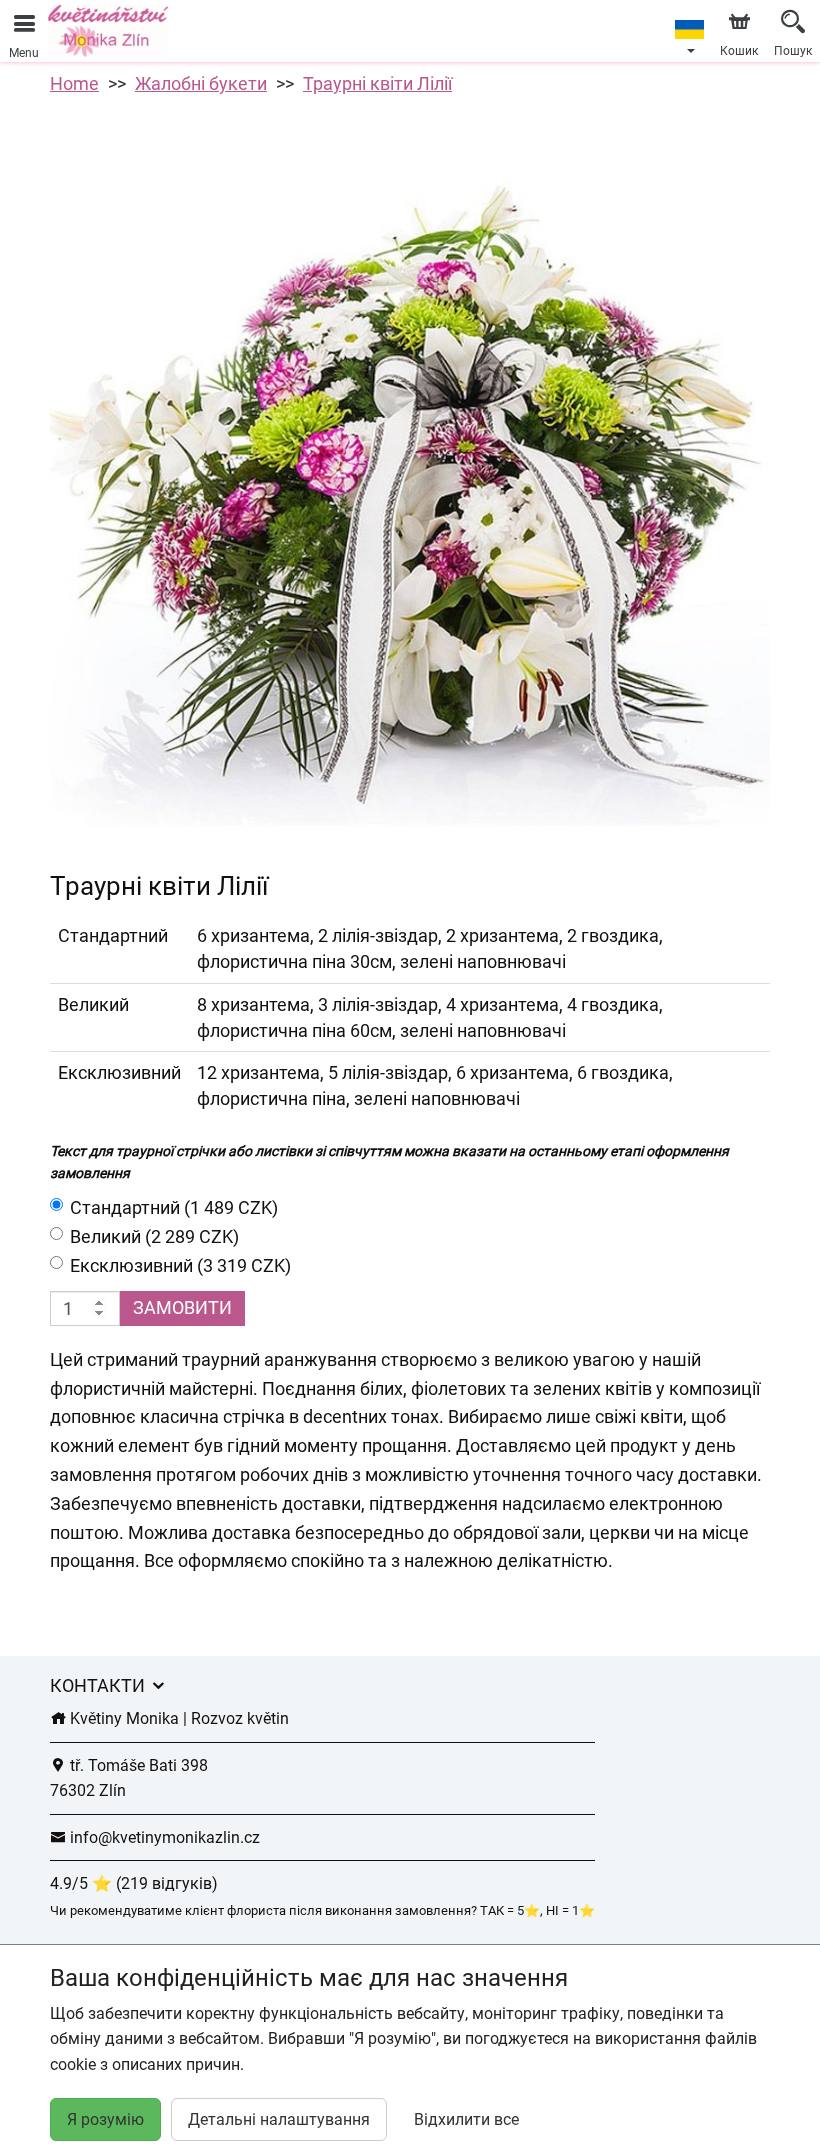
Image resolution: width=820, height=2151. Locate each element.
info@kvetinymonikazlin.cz (163, 1837)
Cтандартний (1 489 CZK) (174, 1207)
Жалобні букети (201, 83)
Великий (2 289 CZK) (154, 1236)
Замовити (182, 1307)
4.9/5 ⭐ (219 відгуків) (134, 1883)
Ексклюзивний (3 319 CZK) (180, 1265)
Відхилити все (466, 2119)
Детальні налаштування (279, 2119)
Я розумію (105, 2119)
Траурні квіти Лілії (377, 83)
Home (74, 83)
